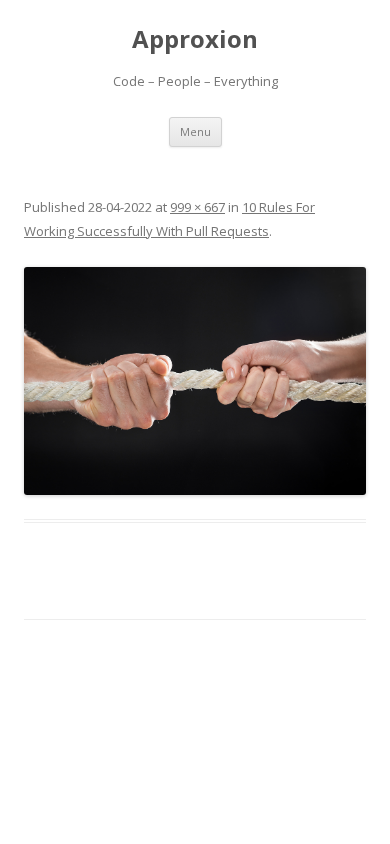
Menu (195, 131)
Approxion (195, 39)
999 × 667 (197, 207)
